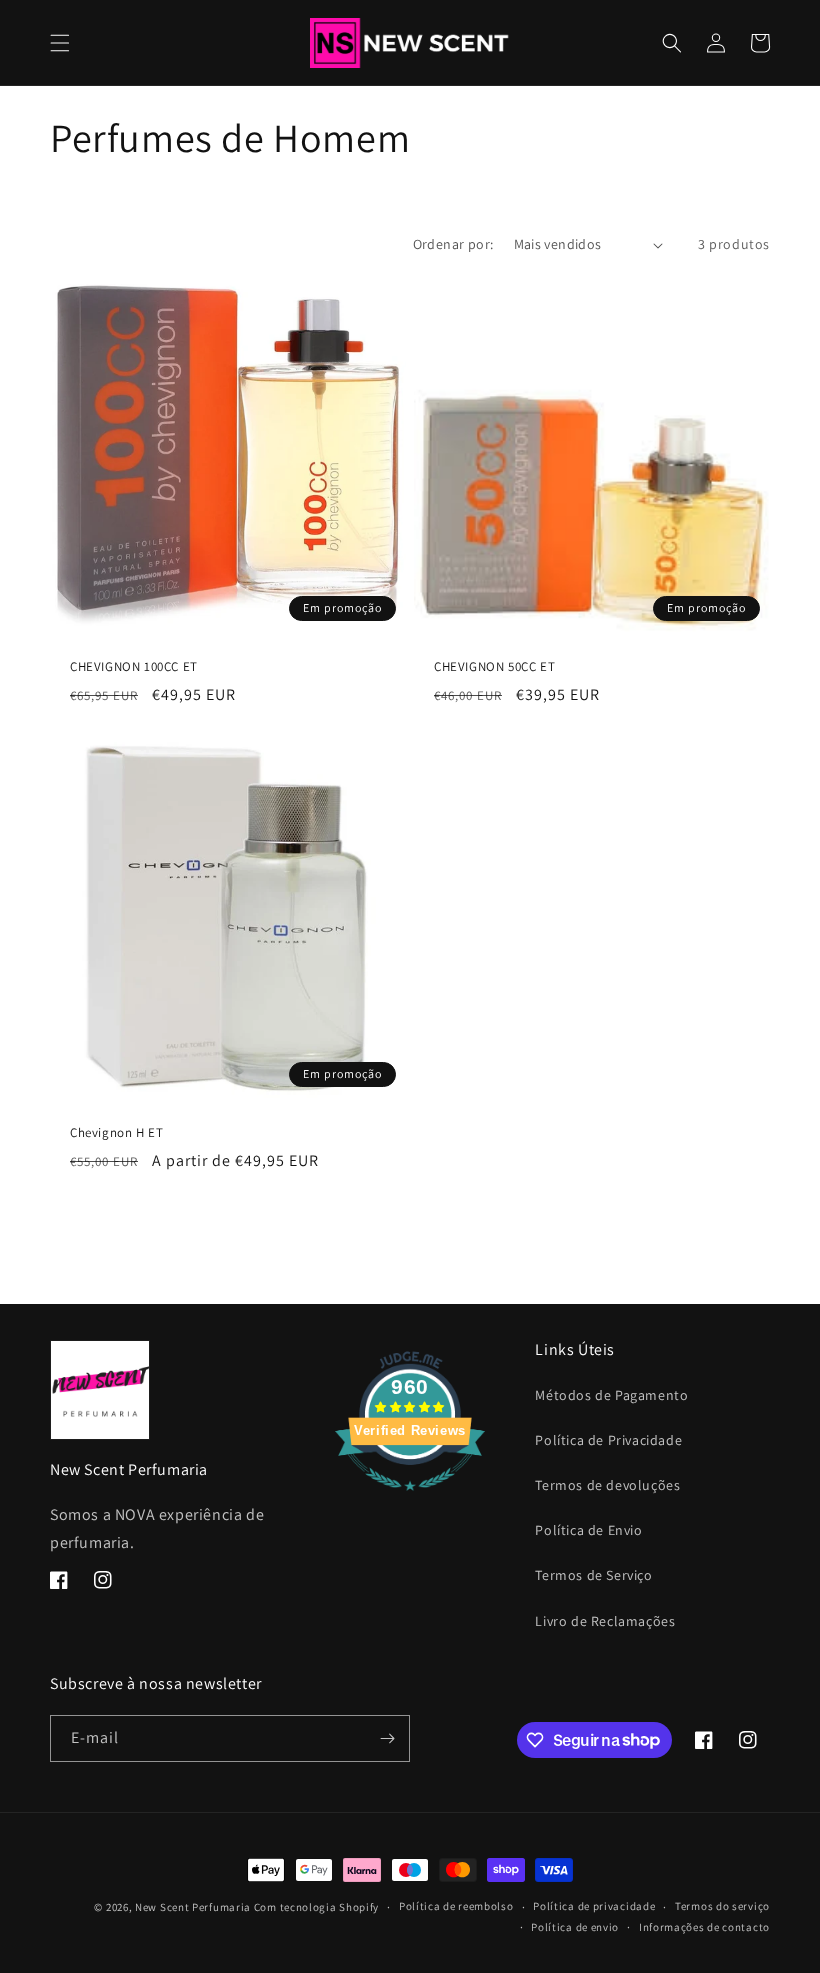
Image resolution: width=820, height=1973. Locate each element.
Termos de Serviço (593, 1575)
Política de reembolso (456, 1906)
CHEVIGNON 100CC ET (134, 667)
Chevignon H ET (116, 1133)
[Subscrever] (387, 1738)
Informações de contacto (704, 1927)
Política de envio (575, 1927)
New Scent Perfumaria (193, 1907)
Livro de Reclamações (605, 1621)
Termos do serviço (722, 1906)
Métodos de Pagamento (611, 1395)
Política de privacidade (594, 1906)
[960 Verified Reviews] (410, 1500)
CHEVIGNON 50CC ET (494, 667)
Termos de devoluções (607, 1485)
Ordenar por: (453, 244)
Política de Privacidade (608, 1440)
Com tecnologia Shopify (316, 1907)
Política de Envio (588, 1530)
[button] (60, 43)
